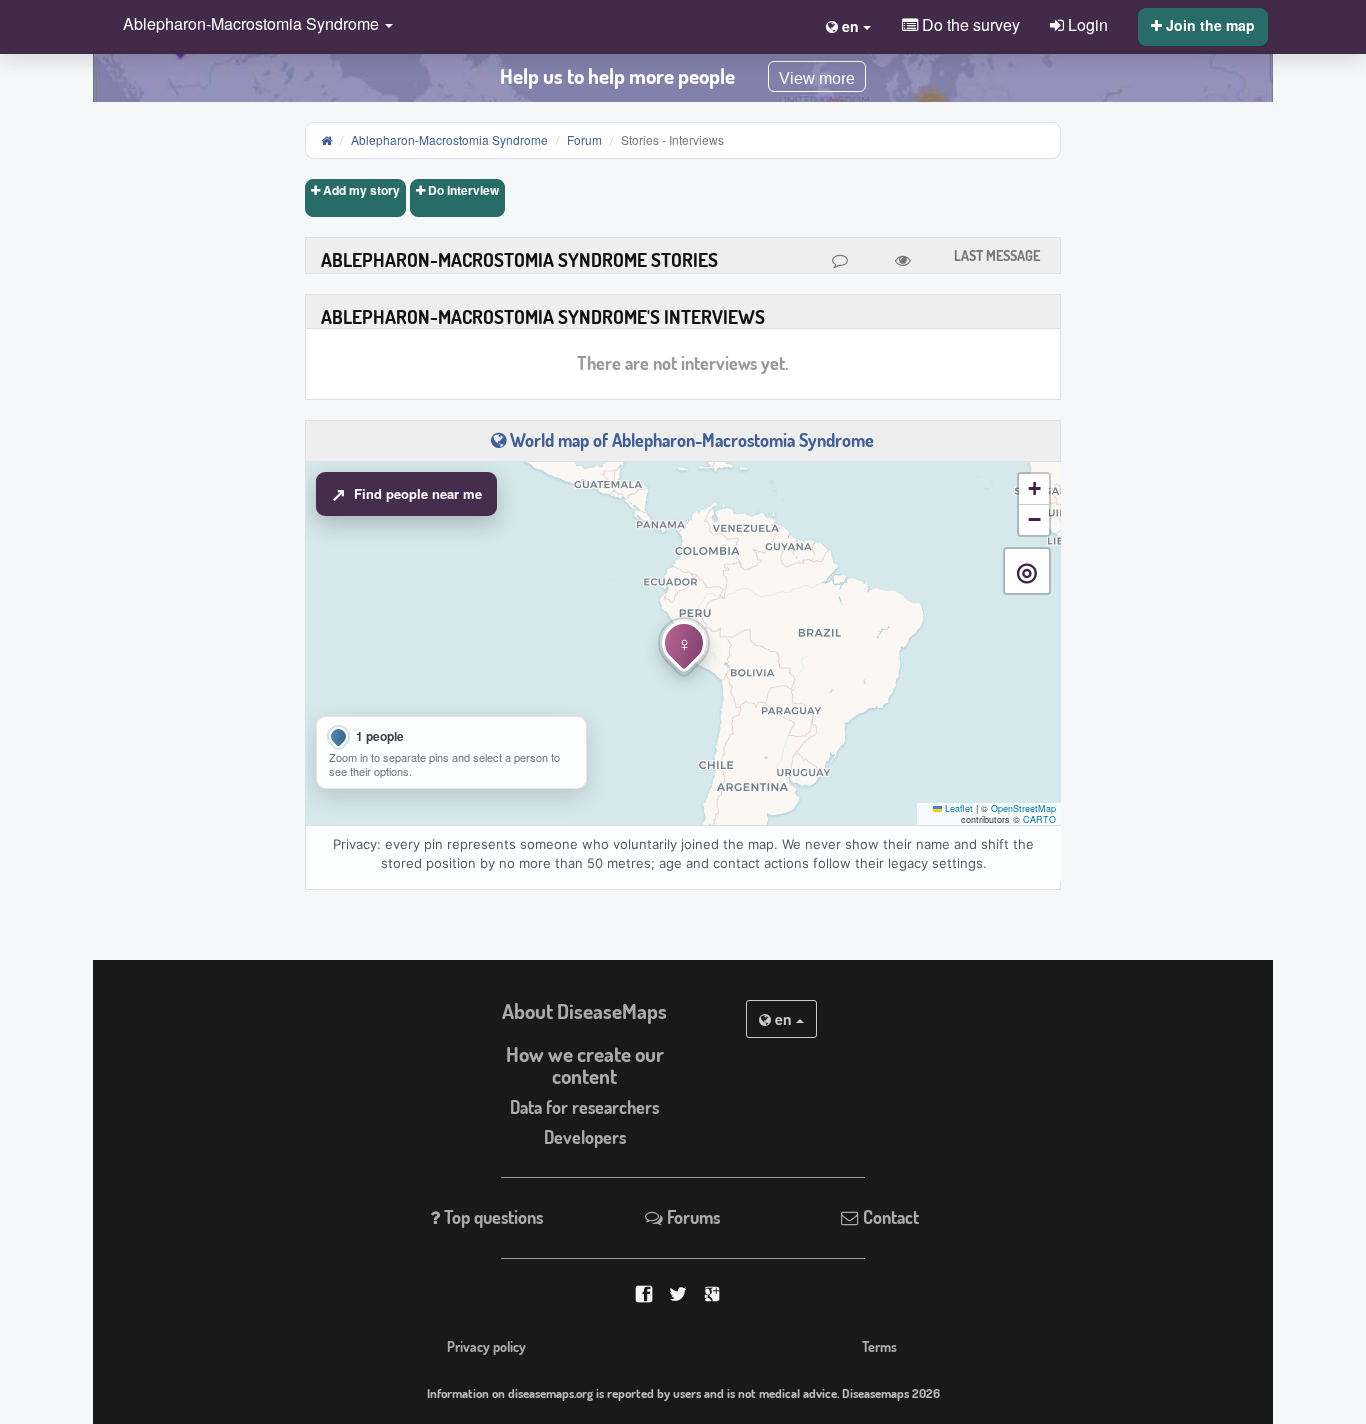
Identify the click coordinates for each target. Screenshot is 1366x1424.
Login (1086, 24)
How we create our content (585, 1065)
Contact (889, 1217)
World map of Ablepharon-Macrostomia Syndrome (690, 440)
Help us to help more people (617, 76)
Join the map (1208, 25)
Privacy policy (486, 1346)
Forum (584, 139)
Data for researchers (584, 1107)
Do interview (462, 190)
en (783, 1019)
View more (817, 78)
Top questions (491, 1217)
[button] (253, 25)
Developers (585, 1137)
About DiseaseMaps (584, 1011)
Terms (879, 1346)
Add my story (360, 190)
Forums (691, 1217)
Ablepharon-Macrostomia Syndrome (449, 139)
